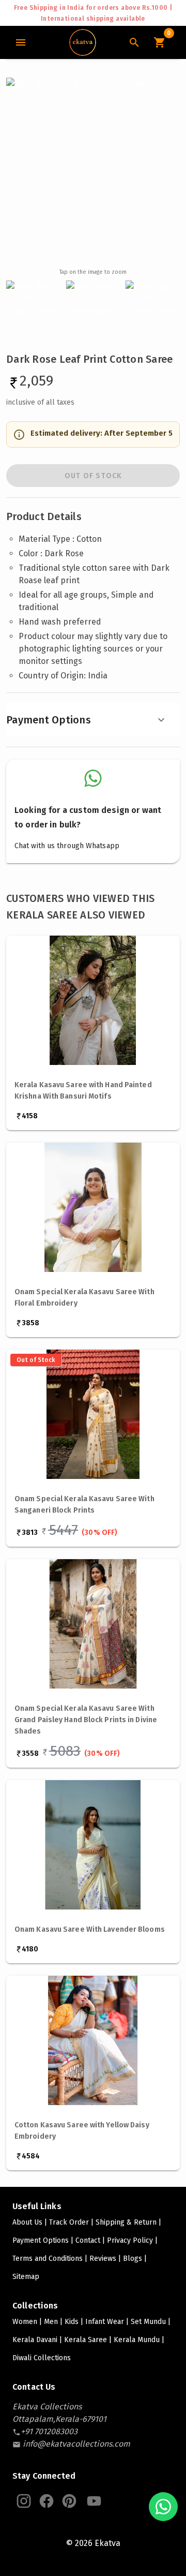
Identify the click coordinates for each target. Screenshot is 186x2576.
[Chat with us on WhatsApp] (163, 2507)
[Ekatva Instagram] (24, 2501)
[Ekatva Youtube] (94, 2501)
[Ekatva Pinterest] (69, 2501)
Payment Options (49, 720)
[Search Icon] (134, 42)
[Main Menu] (21, 42)
